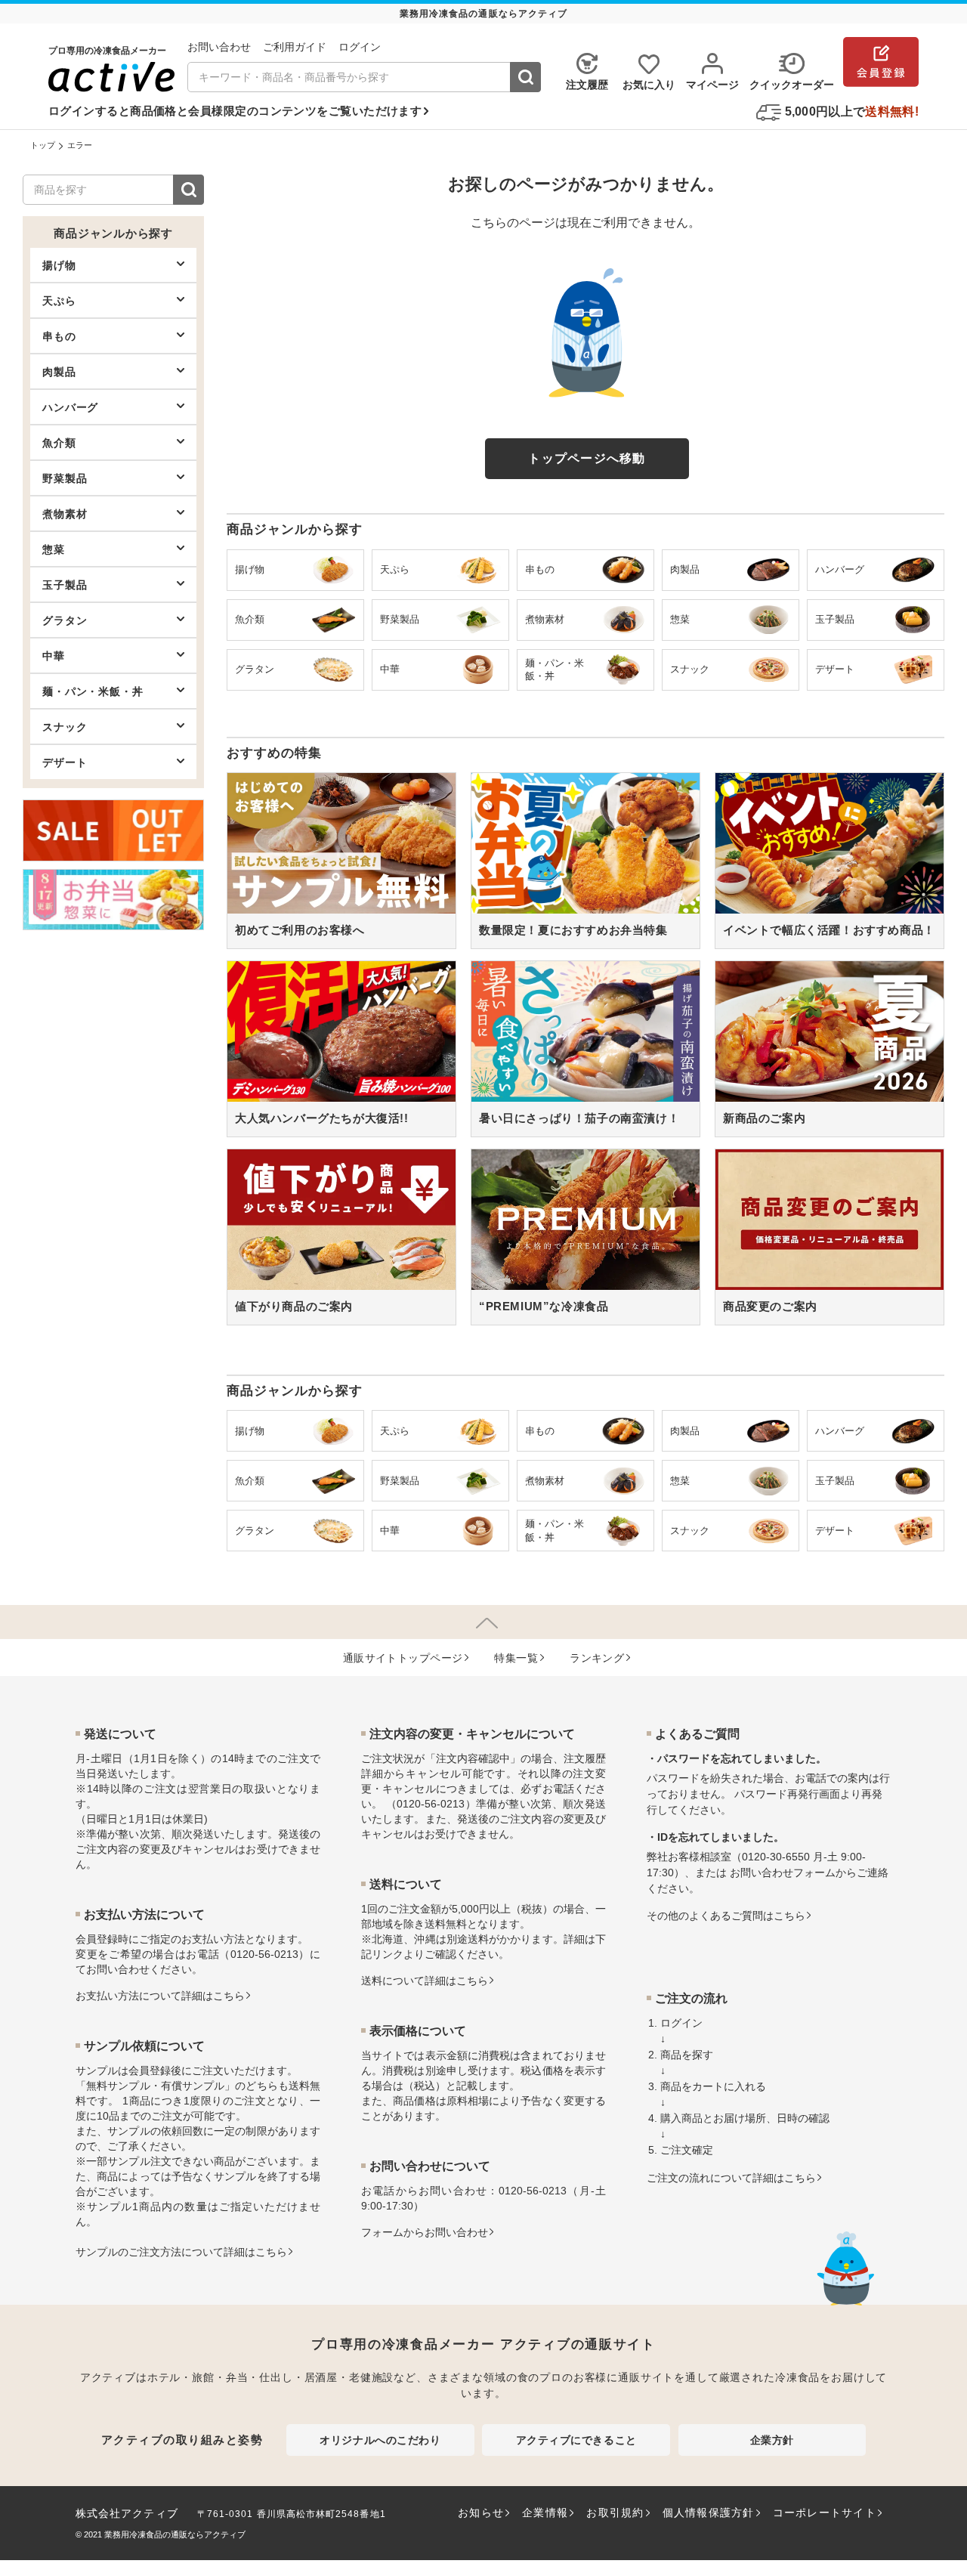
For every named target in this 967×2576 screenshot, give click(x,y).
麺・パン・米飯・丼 (93, 691)
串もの (59, 336)
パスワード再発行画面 (787, 1794)
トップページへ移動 (587, 458)
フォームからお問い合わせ (425, 2232)
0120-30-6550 (776, 1857)
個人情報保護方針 (709, 2513)
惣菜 (54, 549)
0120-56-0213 (264, 1954)
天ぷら (59, 301)
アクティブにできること (576, 2440)
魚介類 (59, 443)
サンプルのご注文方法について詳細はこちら (181, 2252)
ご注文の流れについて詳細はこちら (731, 2178)
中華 (54, 656)
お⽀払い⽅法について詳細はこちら (160, 1996)
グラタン (65, 620)
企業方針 (772, 2440)
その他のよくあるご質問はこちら (726, 1916)
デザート (65, 762)
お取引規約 (615, 2513)
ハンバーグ (70, 407)
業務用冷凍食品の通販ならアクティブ (175, 2534)
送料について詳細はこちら (425, 1981)
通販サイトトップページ (403, 1658)
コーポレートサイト (825, 2513)
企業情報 (545, 2513)
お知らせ (481, 2513)
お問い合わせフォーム (783, 1872)
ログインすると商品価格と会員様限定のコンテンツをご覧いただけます (235, 111)
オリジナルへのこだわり (380, 2440)
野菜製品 (65, 478)
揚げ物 (59, 265)
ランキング (597, 1658)
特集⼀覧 (516, 1658)
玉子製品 (65, 585)
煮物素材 (65, 514)
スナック (65, 727)
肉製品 (59, 372)
